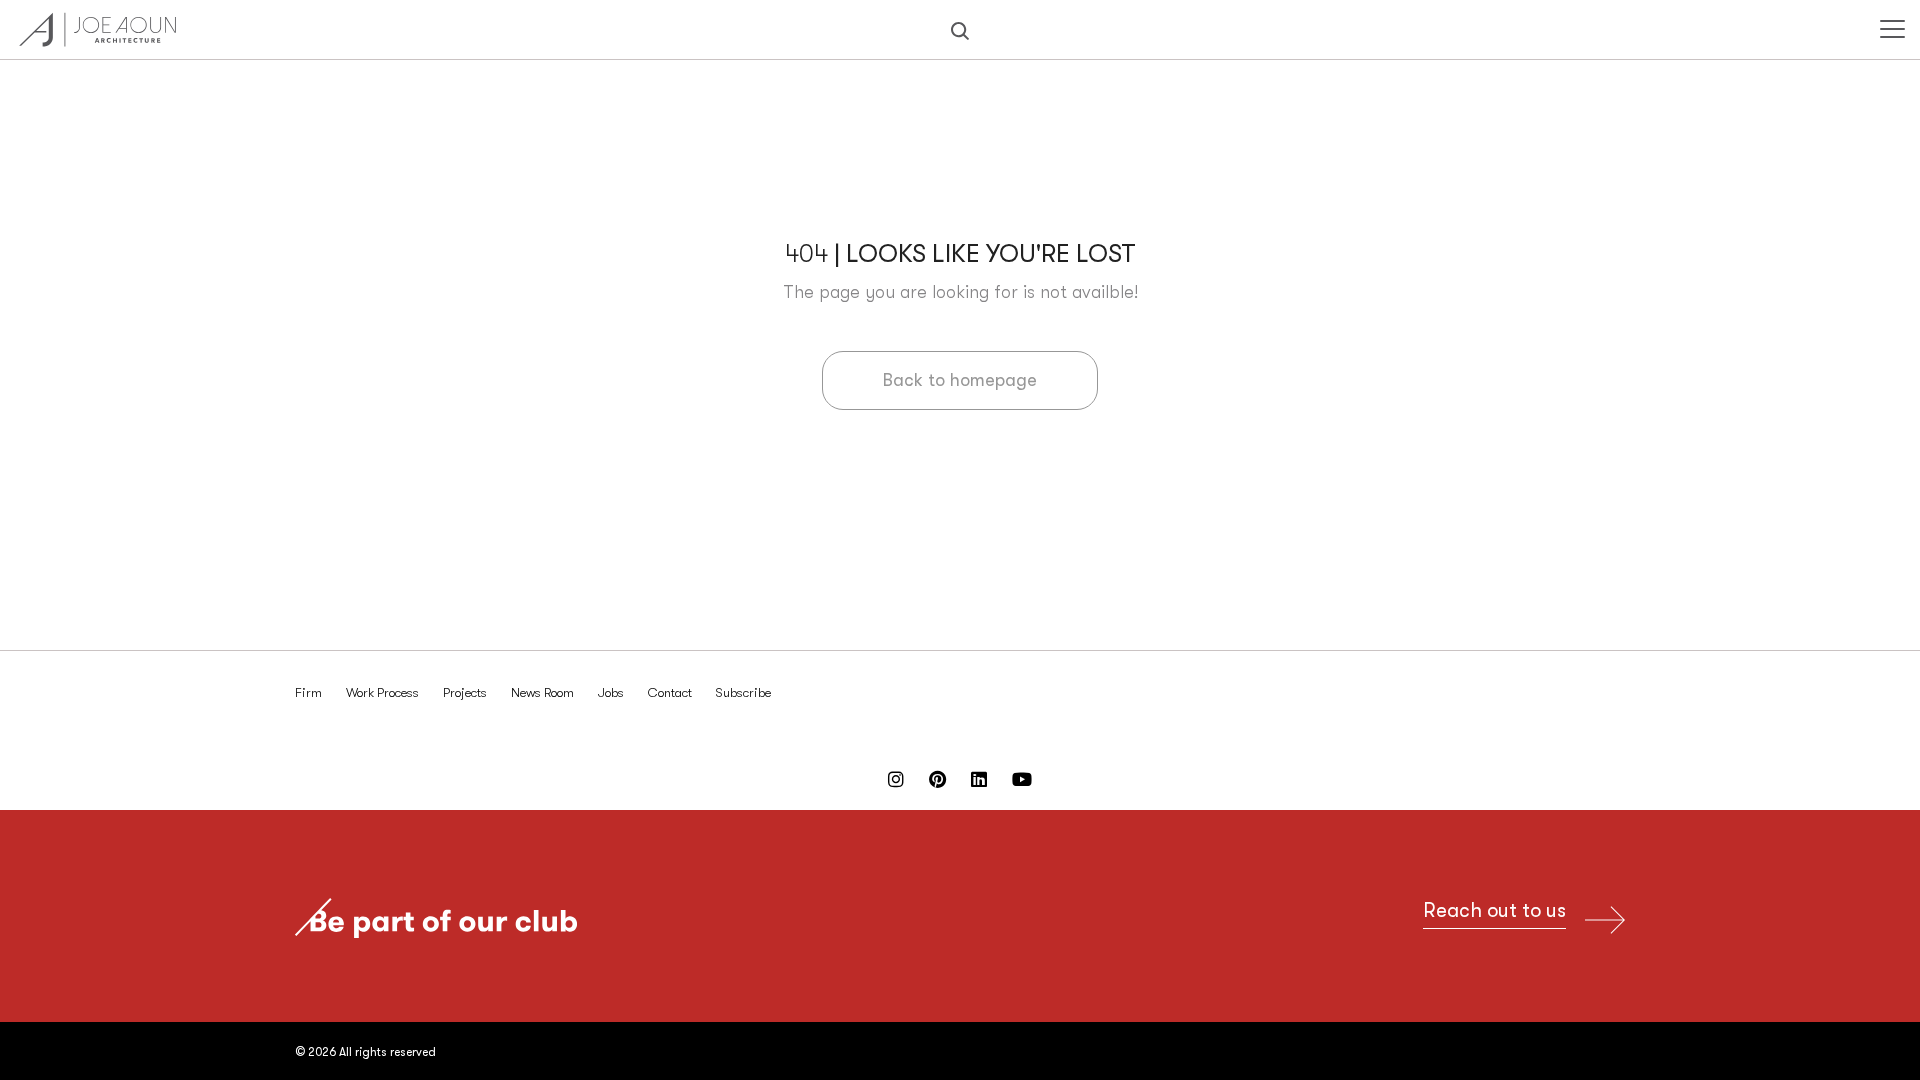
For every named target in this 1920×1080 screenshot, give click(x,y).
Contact (670, 692)
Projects (465, 692)
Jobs (611, 692)
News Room (542, 692)
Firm (308, 692)
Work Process (382, 692)
